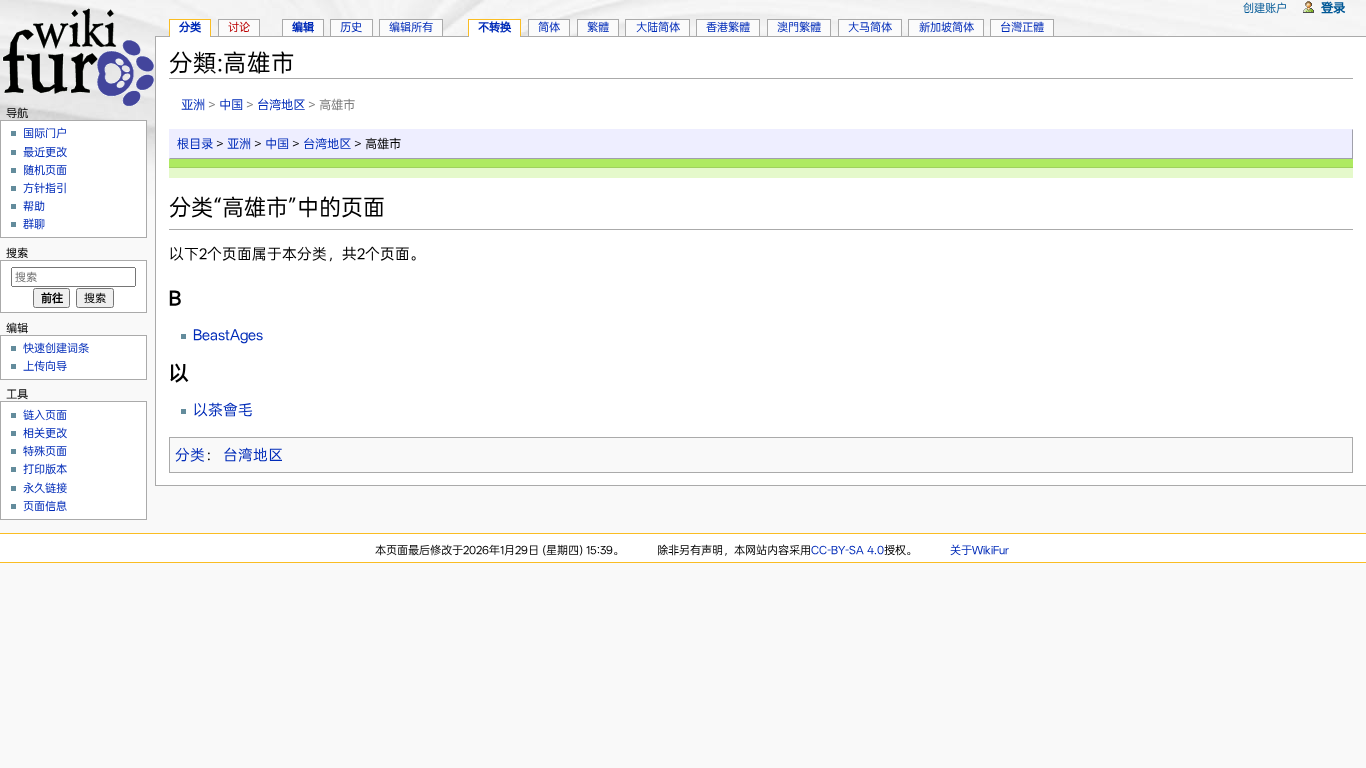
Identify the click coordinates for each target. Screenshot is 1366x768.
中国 (231, 104)
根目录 (195, 143)
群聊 (34, 224)
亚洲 (193, 104)
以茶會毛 (223, 410)
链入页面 (45, 415)
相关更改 (45, 433)
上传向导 (45, 366)
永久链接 (45, 488)
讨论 (239, 27)
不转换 (494, 27)
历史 (351, 27)
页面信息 (45, 506)
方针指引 (45, 188)
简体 (549, 27)
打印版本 (45, 469)
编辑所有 (411, 27)
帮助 (34, 206)
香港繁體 (728, 27)
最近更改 (45, 152)
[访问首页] (77, 54)
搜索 (17, 253)
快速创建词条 (56, 348)
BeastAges (228, 335)
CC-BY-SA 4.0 (847, 550)
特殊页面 (45, 451)
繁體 (598, 27)
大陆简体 (658, 27)
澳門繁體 (799, 27)
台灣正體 (1022, 27)
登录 (1333, 7)
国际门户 (45, 133)
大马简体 (870, 27)
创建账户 (1265, 8)
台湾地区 (281, 104)
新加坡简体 (946, 27)
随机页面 (45, 170)
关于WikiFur (979, 550)
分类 (190, 455)
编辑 (303, 27)
